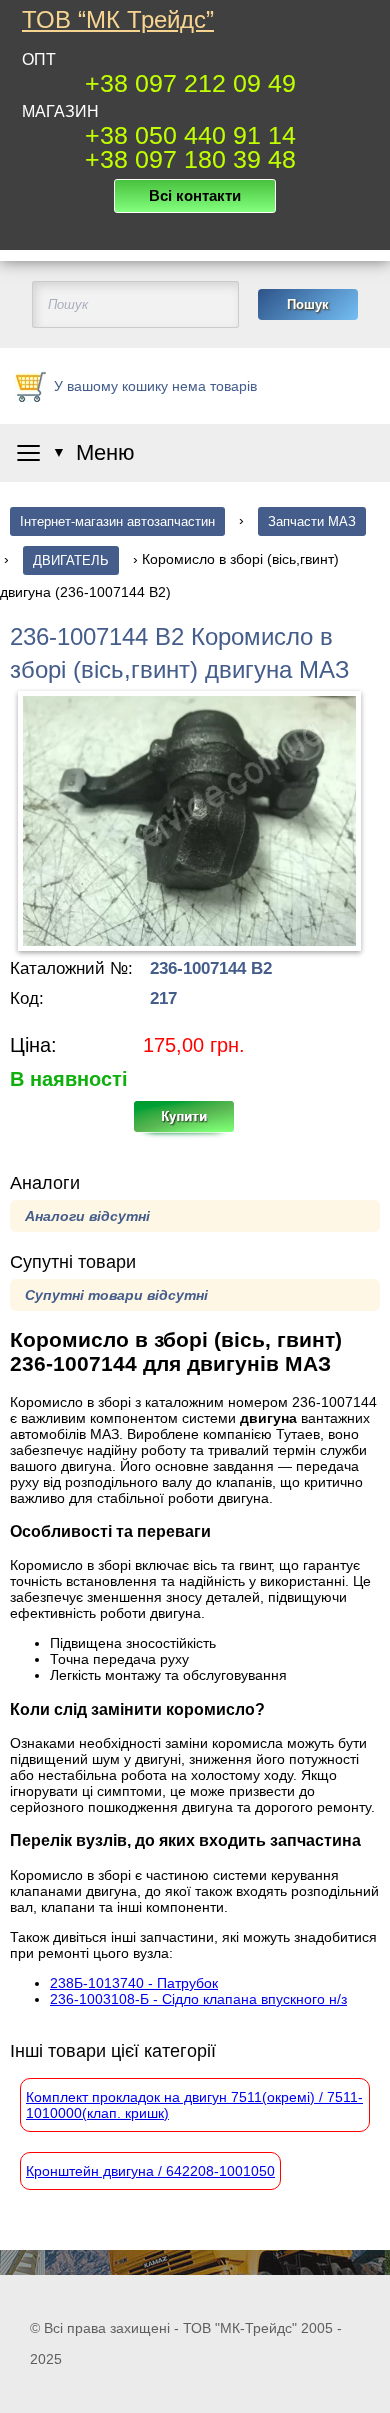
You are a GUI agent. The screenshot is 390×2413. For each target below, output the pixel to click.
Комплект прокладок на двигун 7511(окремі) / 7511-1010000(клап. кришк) (194, 2105)
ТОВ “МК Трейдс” (118, 20)
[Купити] (195, 1123)
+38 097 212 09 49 (190, 83)
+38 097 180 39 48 (190, 159)
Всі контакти (195, 195)
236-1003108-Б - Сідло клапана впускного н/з (198, 1999)
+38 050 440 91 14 (190, 135)
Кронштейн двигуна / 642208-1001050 (150, 2171)
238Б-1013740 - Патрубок (134, 1983)
